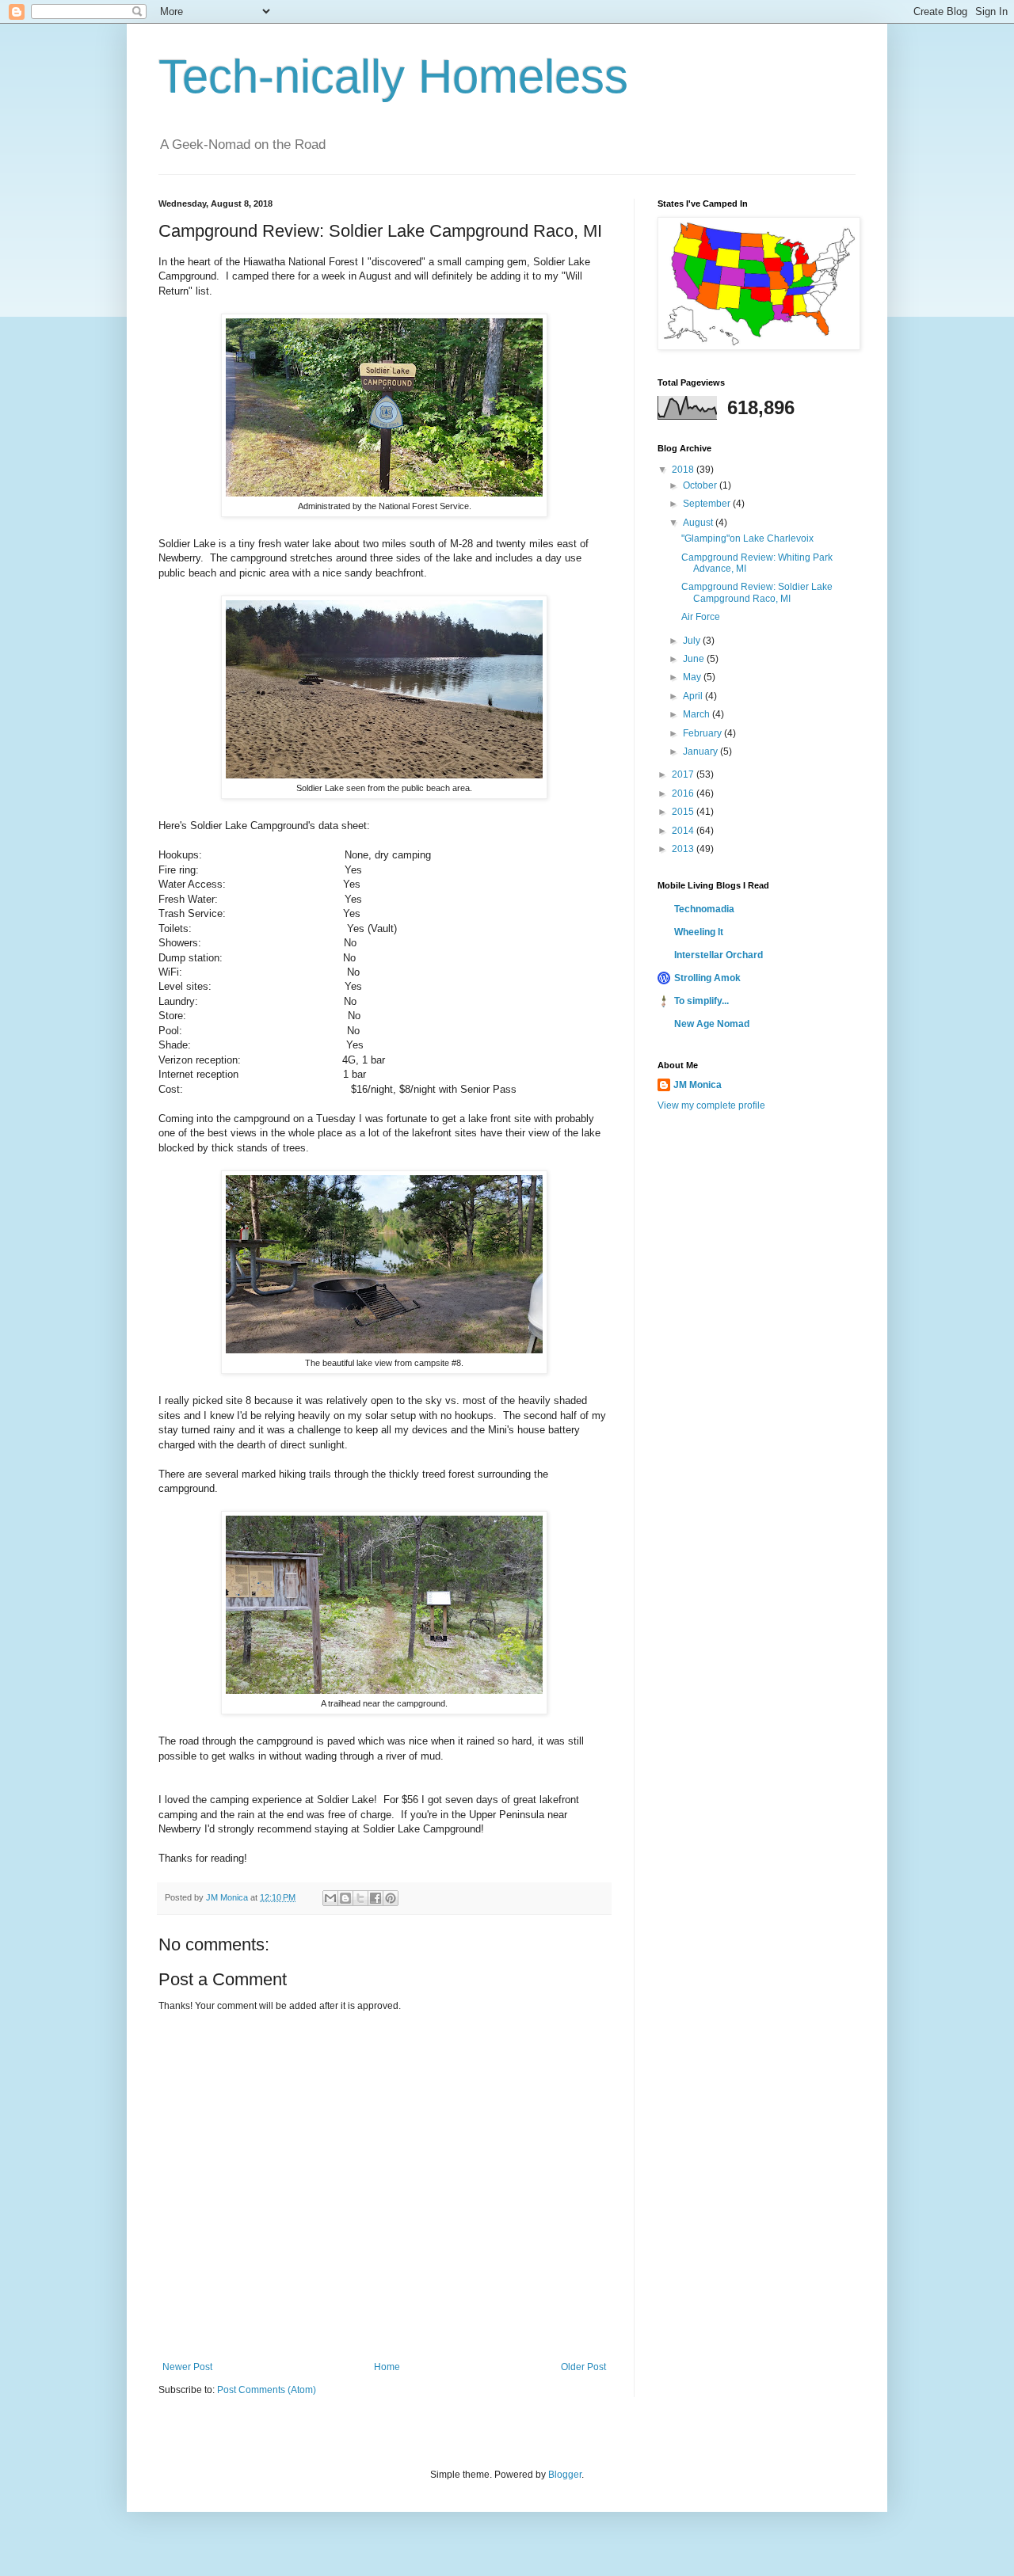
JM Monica (698, 1085)
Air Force (701, 617)
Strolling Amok (707, 978)
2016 (684, 793)
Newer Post (187, 2367)
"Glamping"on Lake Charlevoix (747, 538)
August (699, 523)
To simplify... (701, 1001)
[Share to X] (360, 1898)
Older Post (583, 2367)
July (693, 641)
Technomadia (704, 909)
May (693, 677)
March (698, 714)
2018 (684, 470)
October (701, 485)
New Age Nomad (712, 1024)
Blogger (565, 2475)
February (703, 733)
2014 (684, 831)
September (708, 504)
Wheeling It (699, 932)
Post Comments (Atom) (267, 2390)
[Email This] (330, 1898)
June (695, 659)
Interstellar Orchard (719, 955)
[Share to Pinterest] (391, 1898)
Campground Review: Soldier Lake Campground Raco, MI (757, 592)
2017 (684, 774)
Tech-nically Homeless (393, 76)
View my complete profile (711, 1105)
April (694, 696)
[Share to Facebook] (375, 1898)
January (701, 751)
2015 (684, 812)
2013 (684, 849)
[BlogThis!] (345, 1898)
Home (387, 2367)
